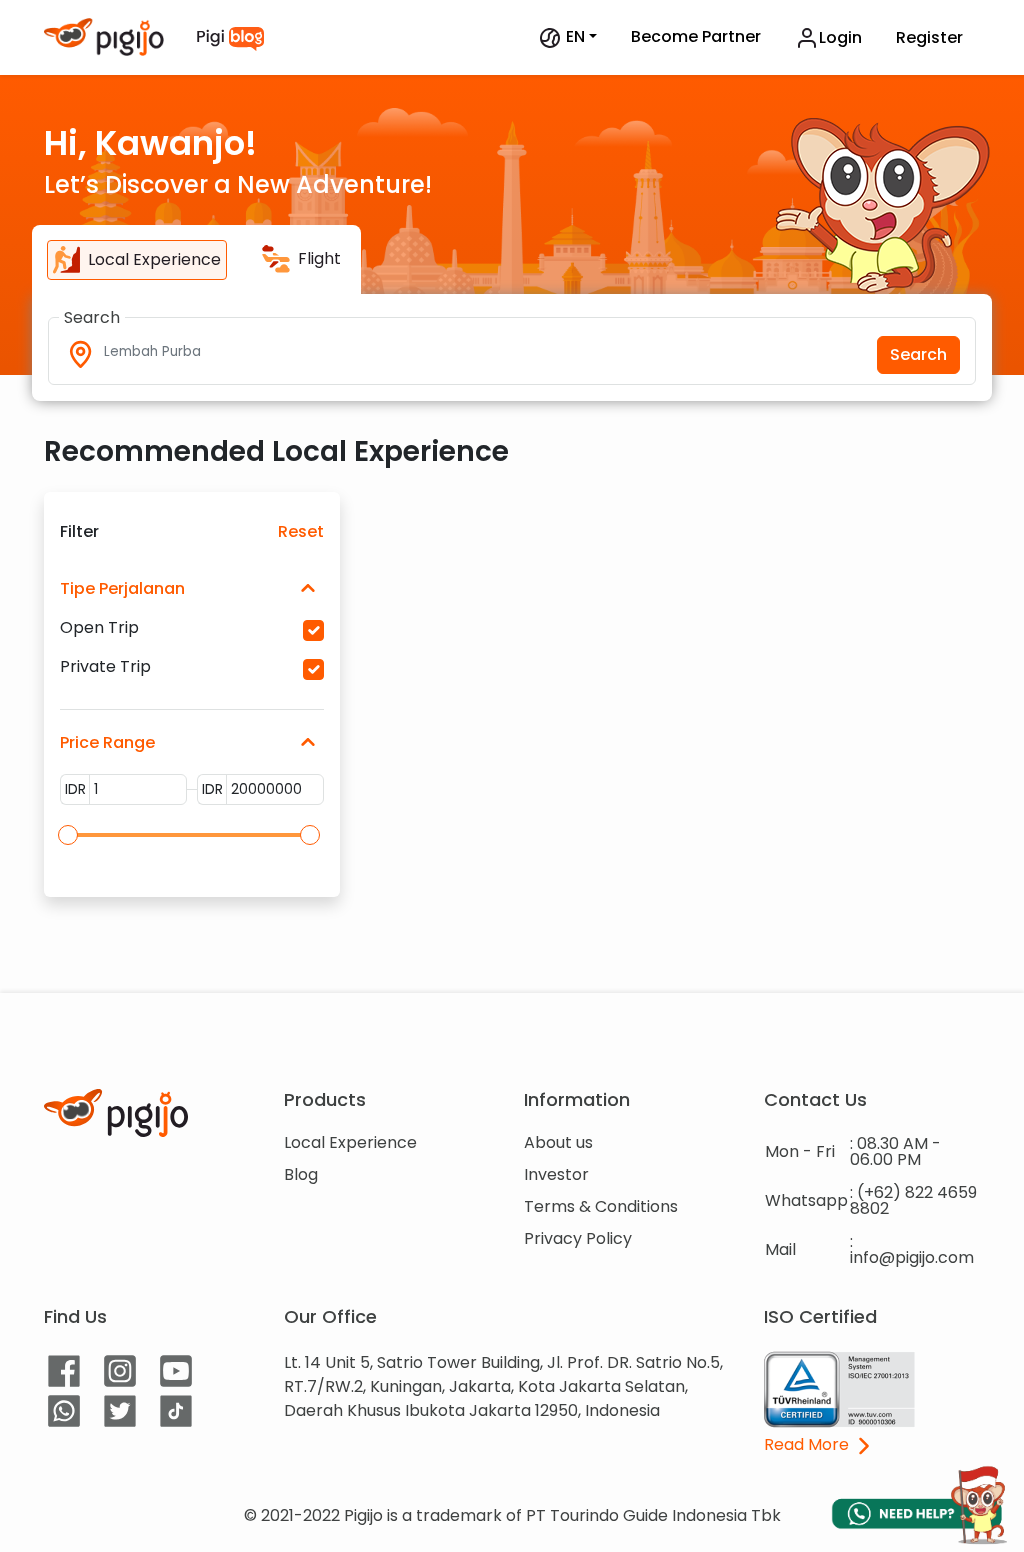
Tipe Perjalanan (122, 588)
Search (918, 354)
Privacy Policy (578, 1238)
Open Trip (99, 628)
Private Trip (105, 667)
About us (558, 1142)
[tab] (137, 260)
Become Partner (696, 36)
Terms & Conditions (601, 1206)
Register (929, 37)
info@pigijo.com (912, 1257)
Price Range (107, 742)
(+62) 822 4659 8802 (913, 1200)
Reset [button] (301, 532)
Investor (556, 1174)
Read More (808, 1446)
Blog (301, 1174)
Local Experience (350, 1142)
